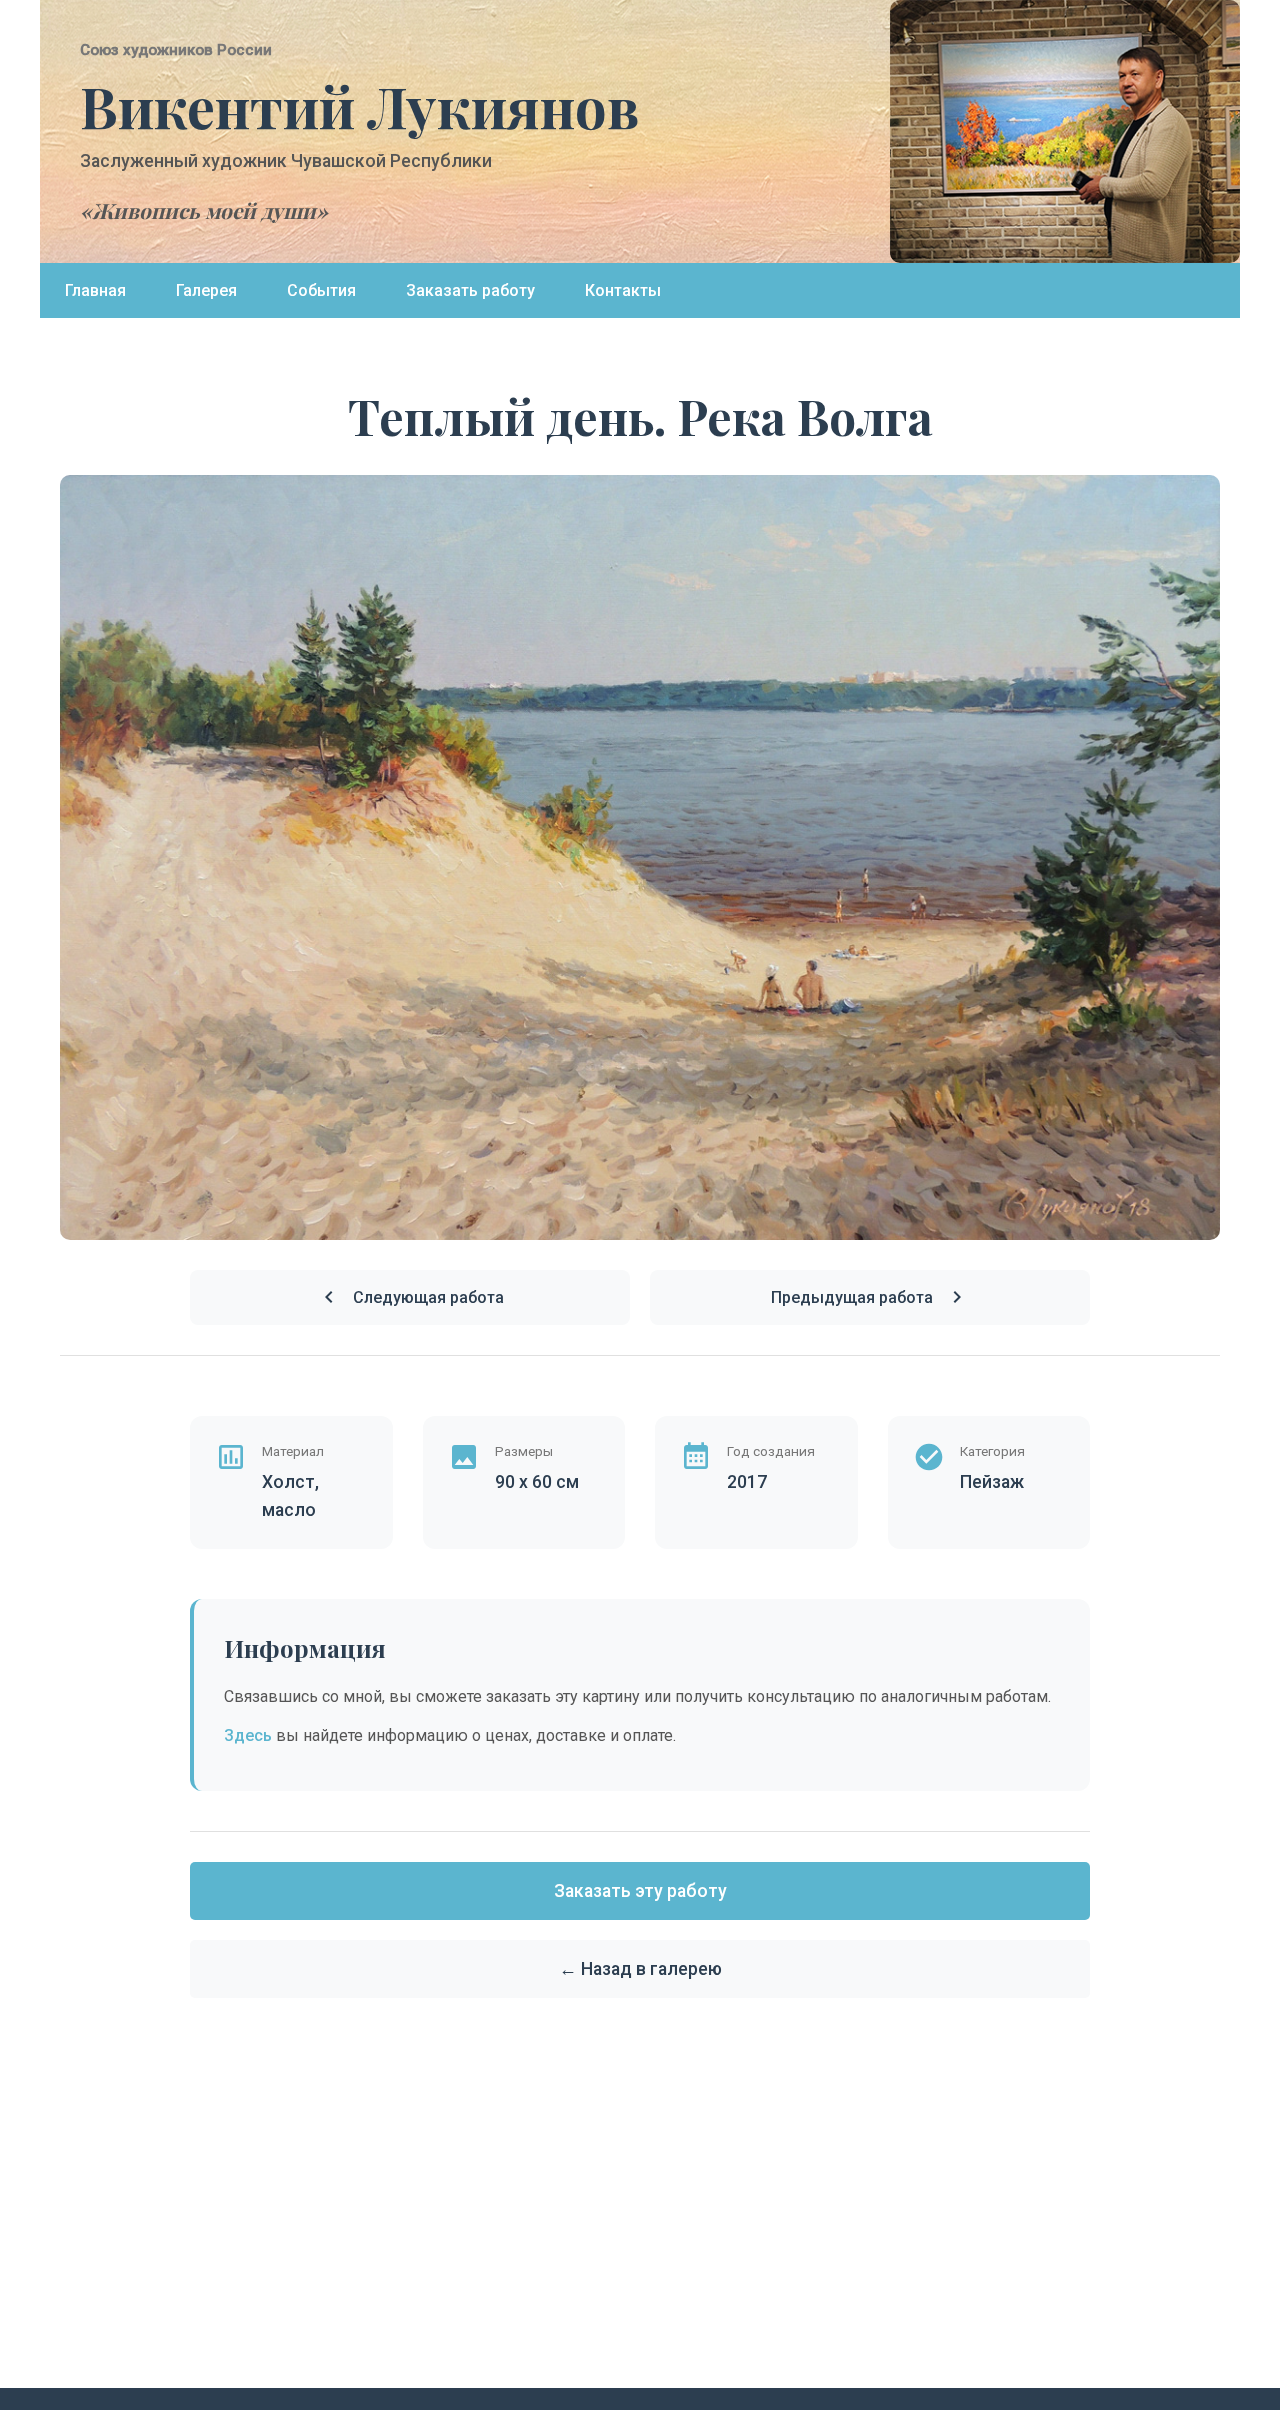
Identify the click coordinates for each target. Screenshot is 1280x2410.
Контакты (623, 290)
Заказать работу (470, 290)
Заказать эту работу (640, 1891)
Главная (95, 290)
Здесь (248, 1735)
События (321, 290)
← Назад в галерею (640, 1969)
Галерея (206, 290)
